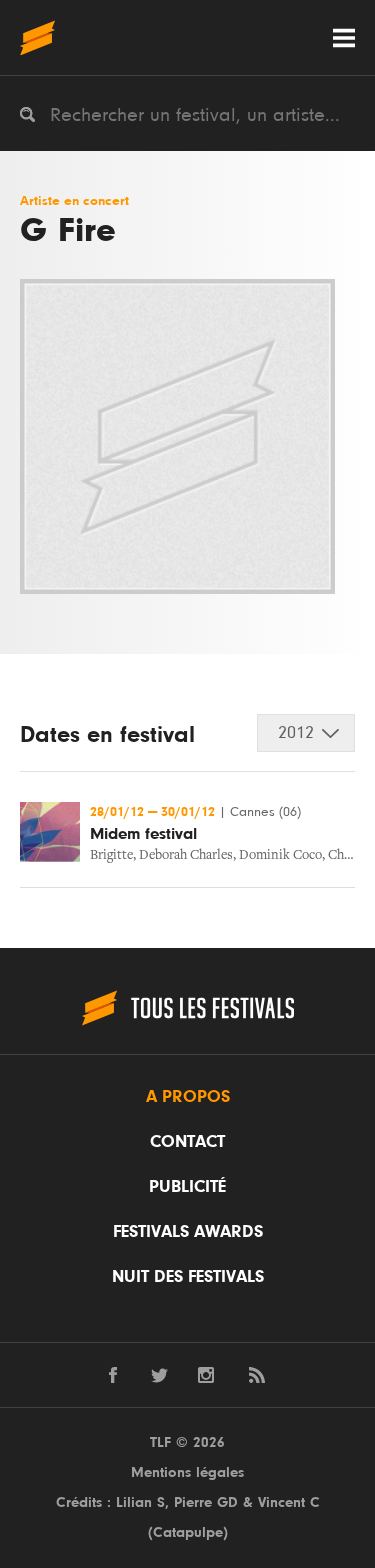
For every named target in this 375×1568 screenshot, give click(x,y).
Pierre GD (206, 1502)
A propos (188, 1097)
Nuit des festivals (188, 1277)
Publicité (187, 1187)
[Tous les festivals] (37, 37)
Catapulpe (188, 1532)
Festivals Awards (188, 1232)
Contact (187, 1142)
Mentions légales (187, 1472)
